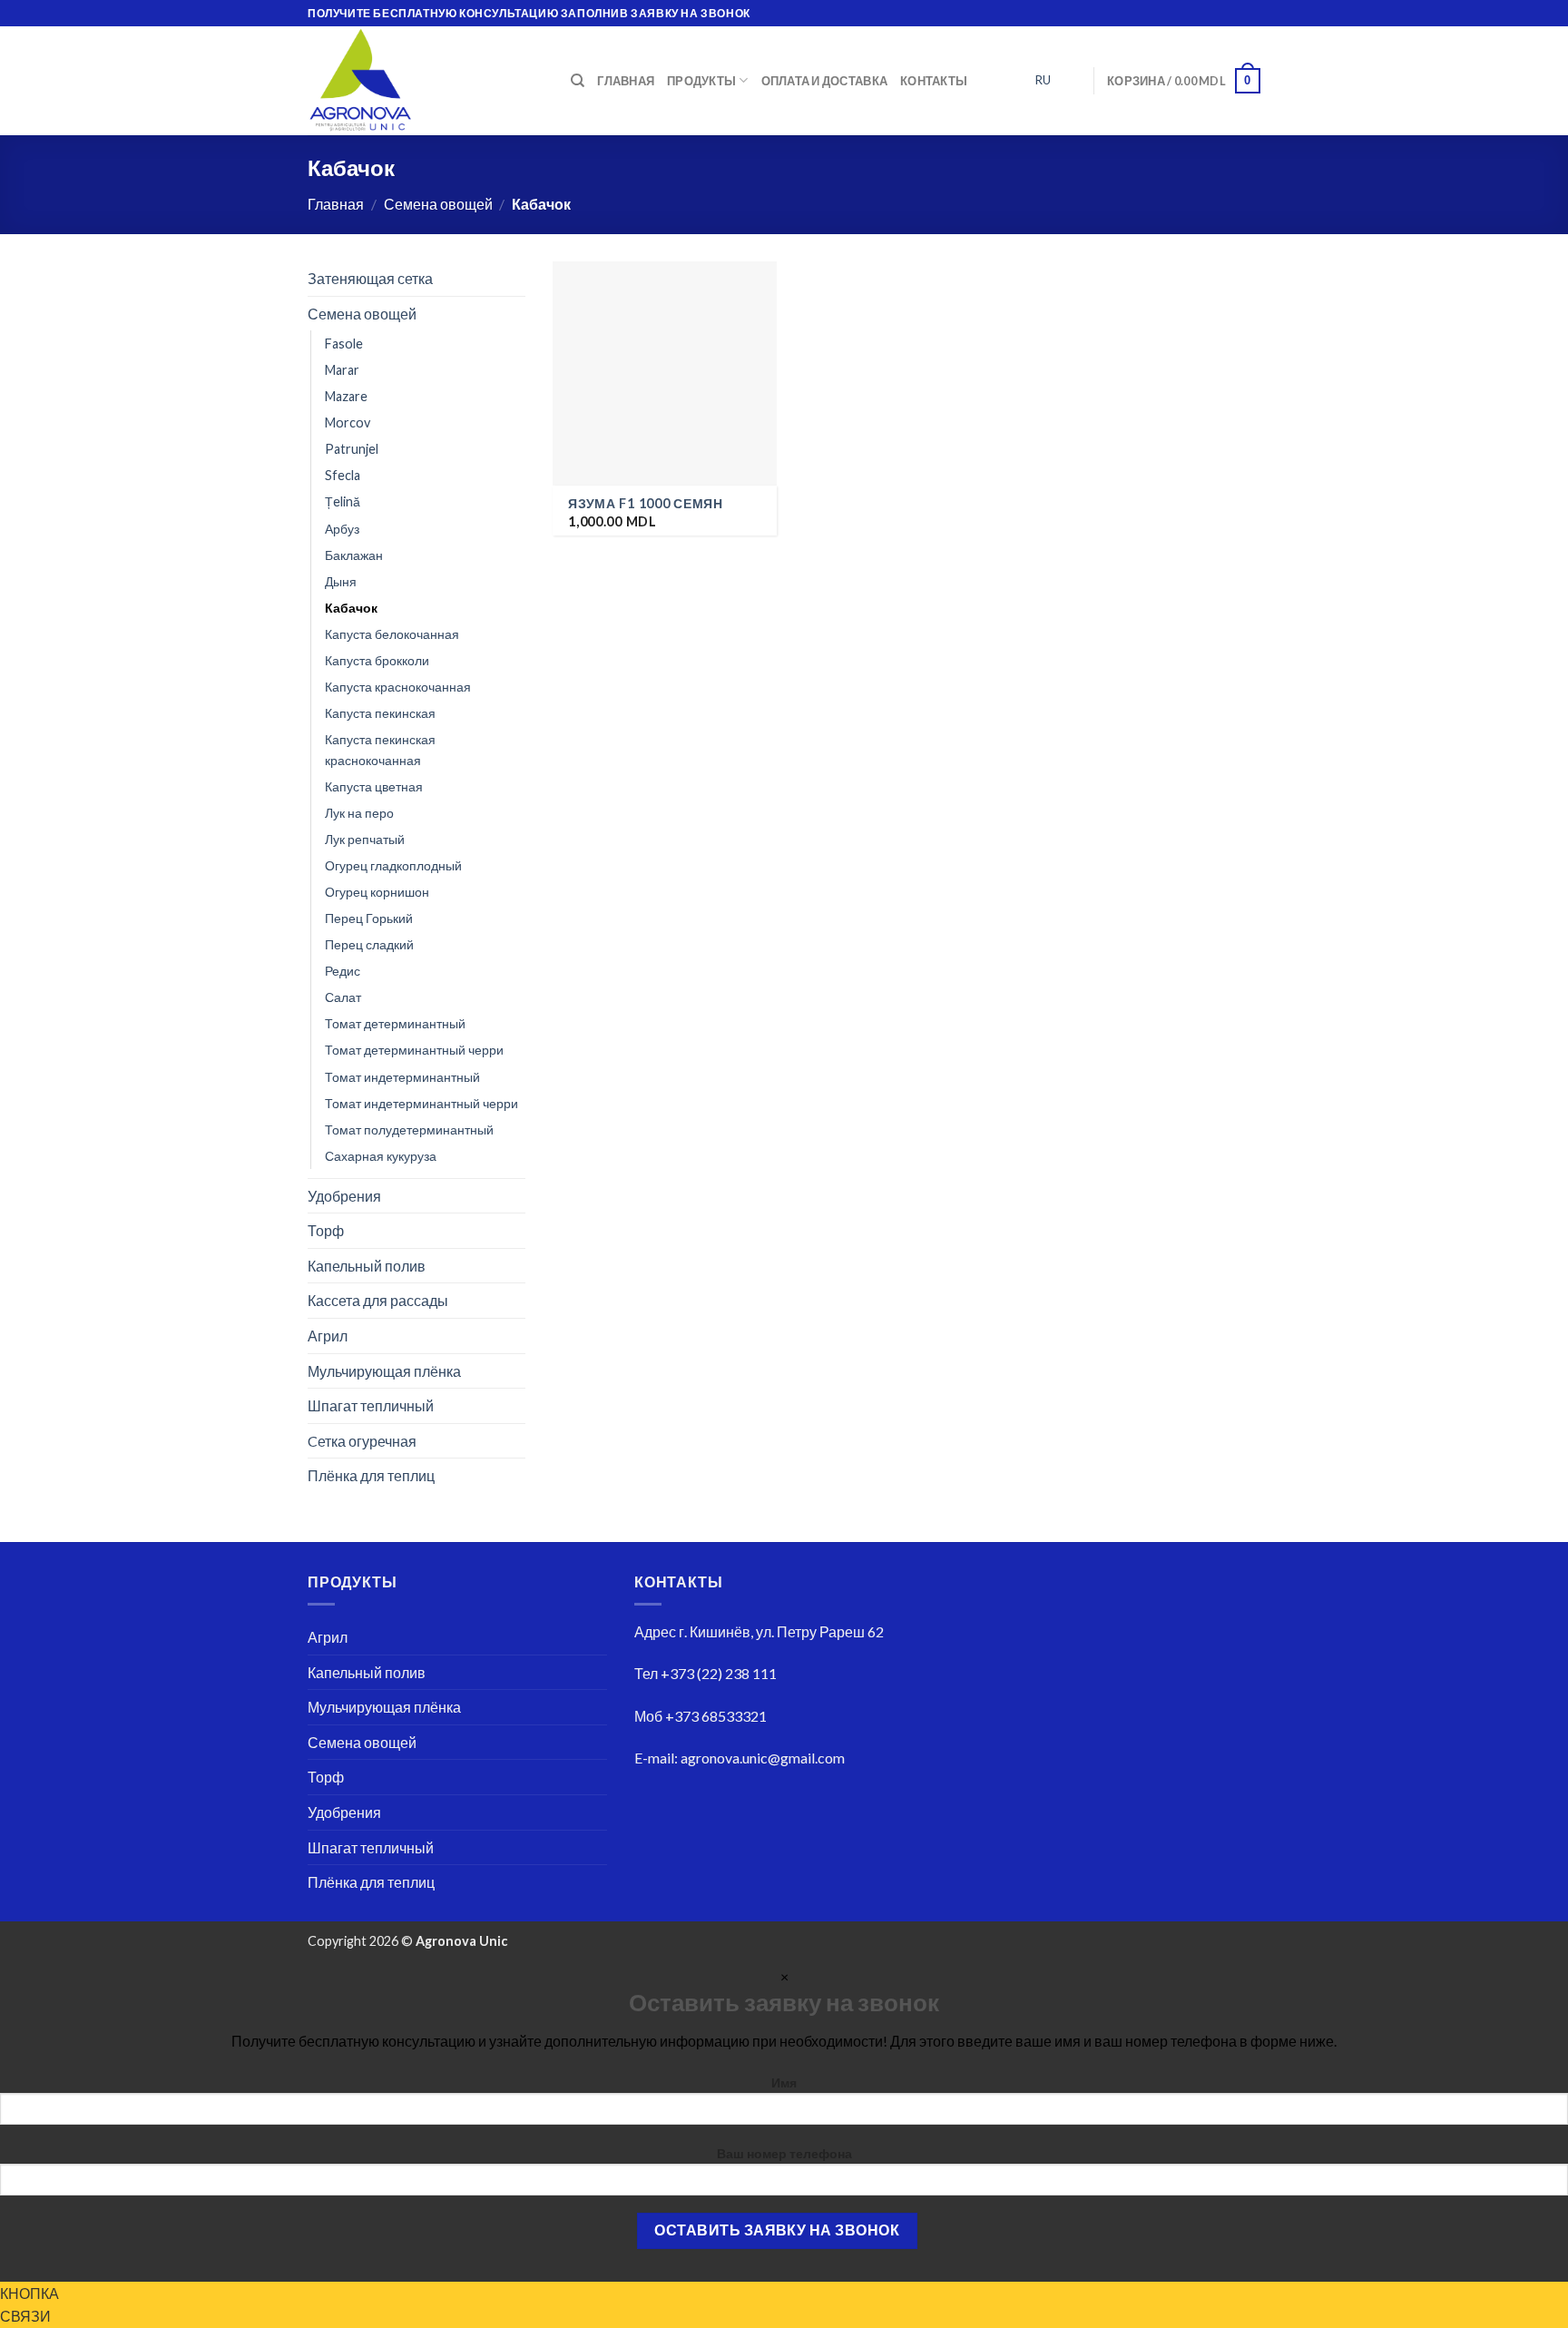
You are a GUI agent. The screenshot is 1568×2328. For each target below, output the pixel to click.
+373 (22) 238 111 (719, 1673)
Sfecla (343, 475)
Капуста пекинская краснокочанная (380, 750)
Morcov (348, 422)
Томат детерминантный (395, 1023)
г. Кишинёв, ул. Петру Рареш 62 (781, 1631)
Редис (343, 971)
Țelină (343, 501)
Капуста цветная (374, 786)
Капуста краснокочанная (398, 687)
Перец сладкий (369, 944)
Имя (784, 2082)
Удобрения (344, 1195)
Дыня (341, 580)
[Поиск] (578, 81)
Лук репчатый (365, 839)
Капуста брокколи (377, 660)
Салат (343, 997)
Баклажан (354, 554)
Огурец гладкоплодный (393, 865)
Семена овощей (438, 204)
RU (1043, 80)
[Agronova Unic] (426, 81)
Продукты (701, 81)
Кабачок (351, 607)
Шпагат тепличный (371, 1405)
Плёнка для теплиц (371, 1475)
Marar (342, 370)
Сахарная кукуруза (381, 1155)
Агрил (328, 1336)
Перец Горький (369, 918)
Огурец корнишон (377, 892)
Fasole (344, 344)
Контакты (934, 81)
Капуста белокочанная (392, 633)
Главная (626, 81)
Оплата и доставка (824, 81)
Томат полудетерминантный (409, 1129)
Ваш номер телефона (784, 2153)
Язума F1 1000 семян (646, 503)
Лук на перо (359, 813)
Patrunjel (352, 449)
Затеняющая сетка (370, 278)
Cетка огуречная (362, 1441)
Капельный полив (367, 1266)
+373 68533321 (716, 1716)
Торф (326, 1230)
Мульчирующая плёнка (384, 1370)
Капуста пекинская (380, 713)
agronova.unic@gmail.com (763, 1758)
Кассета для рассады (378, 1300)
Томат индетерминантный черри (421, 1102)
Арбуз (342, 528)
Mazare (346, 396)
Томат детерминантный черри (414, 1050)
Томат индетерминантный (402, 1076)
